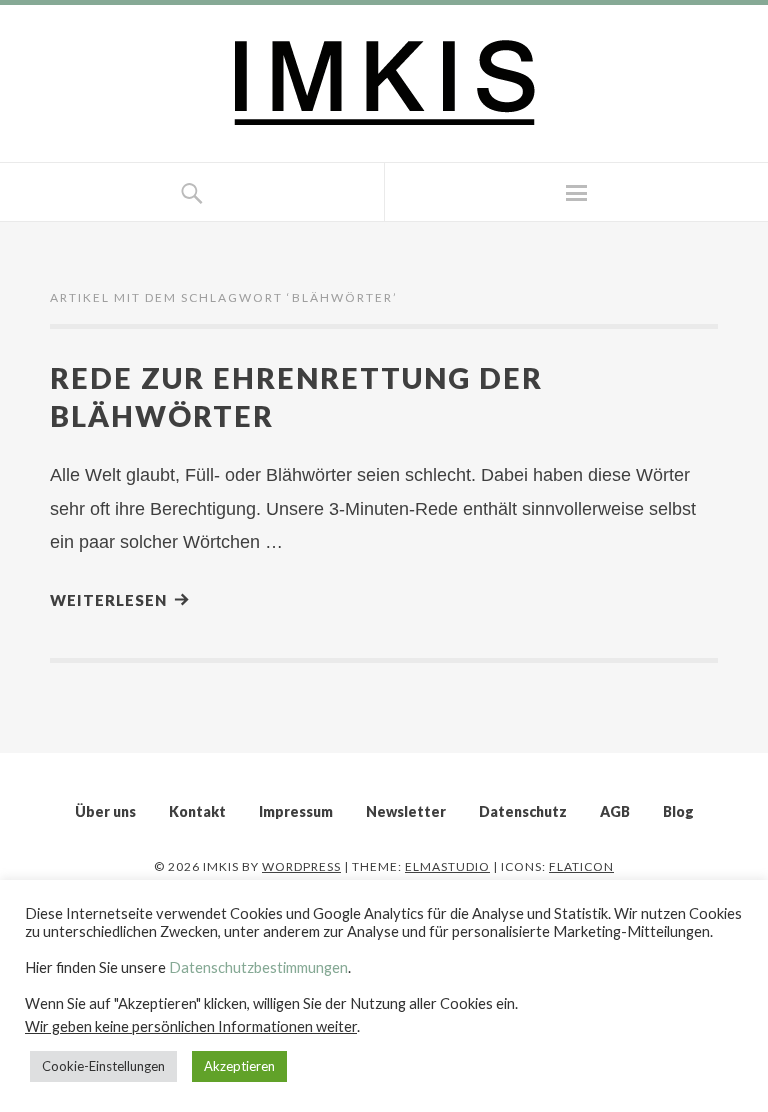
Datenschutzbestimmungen (258, 967)
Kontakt (197, 811)
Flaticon (581, 866)
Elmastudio (447, 866)
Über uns (105, 811)
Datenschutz (523, 811)
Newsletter (406, 811)
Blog (678, 811)
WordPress (301, 866)
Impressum (296, 811)
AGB (615, 811)
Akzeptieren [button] (239, 1066)
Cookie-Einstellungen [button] (103, 1066)
